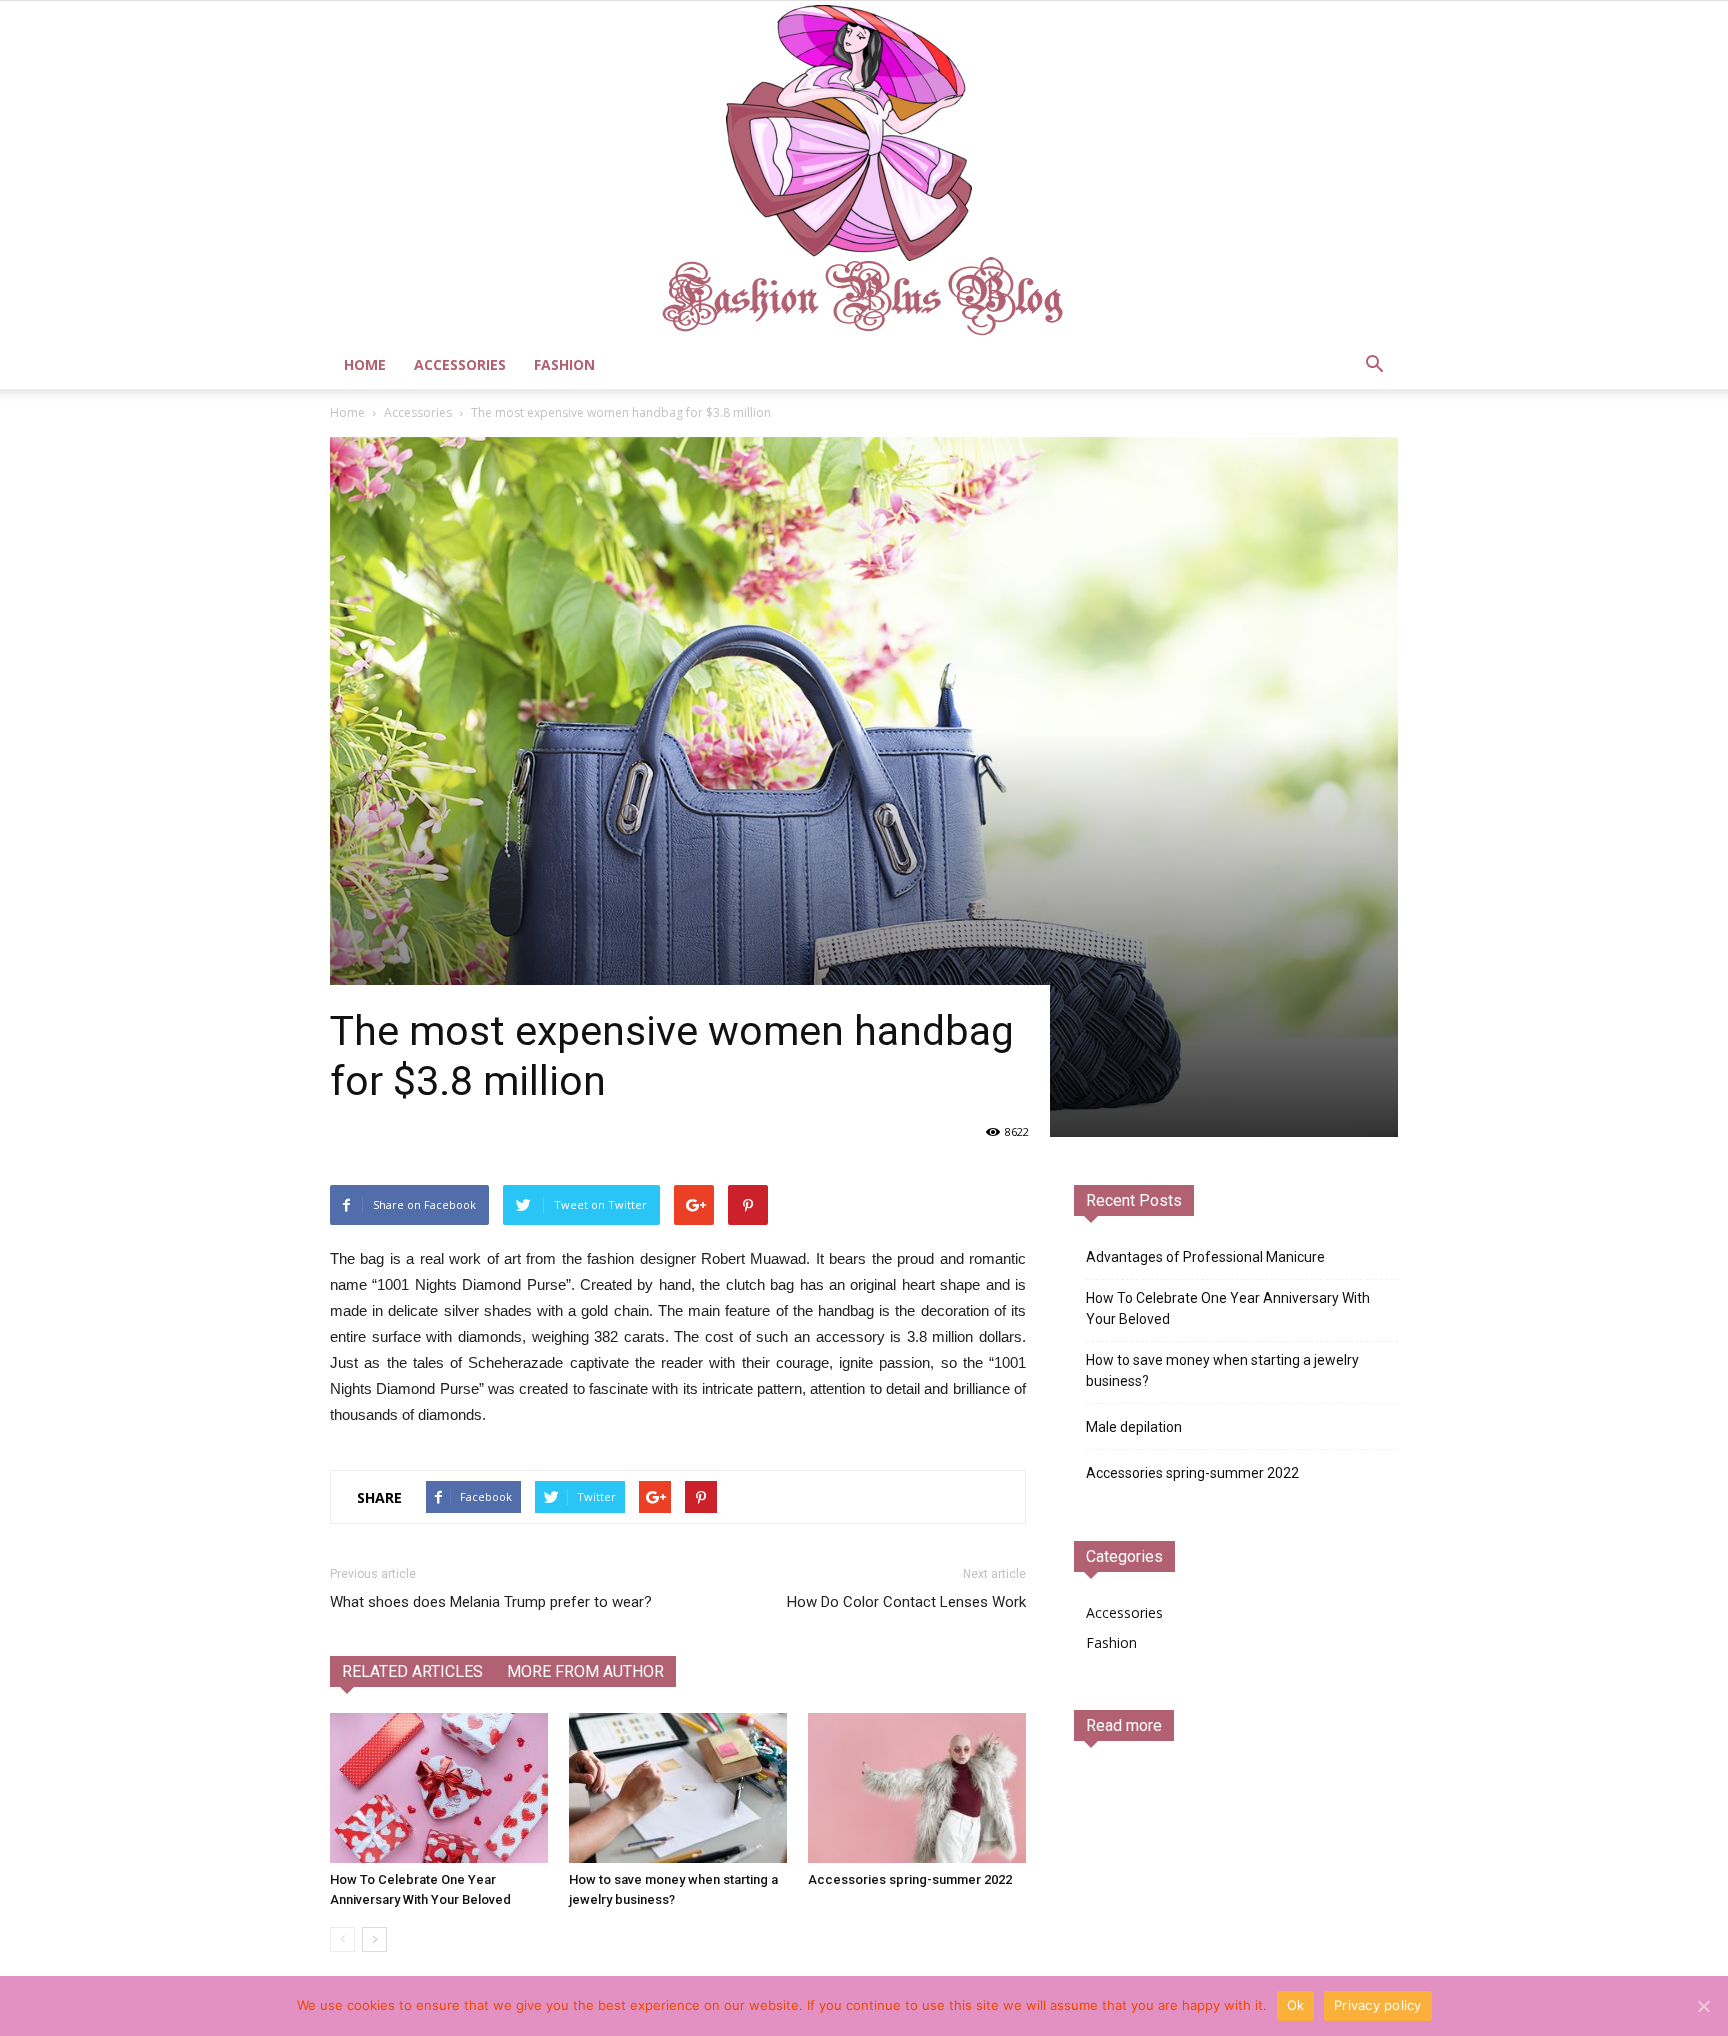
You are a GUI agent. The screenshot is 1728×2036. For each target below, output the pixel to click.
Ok (1296, 2005)
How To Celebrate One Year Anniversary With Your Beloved (1228, 1308)
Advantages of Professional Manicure (1205, 1257)
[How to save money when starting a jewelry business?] (678, 1788)
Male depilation (1134, 1427)
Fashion (564, 364)
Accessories (460, 364)
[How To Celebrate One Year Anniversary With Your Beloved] (439, 1788)
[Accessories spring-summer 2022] (917, 1788)
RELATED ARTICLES (412, 1671)
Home (365, 364)
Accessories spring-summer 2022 (910, 1879)
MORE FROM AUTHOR (585, 1671)
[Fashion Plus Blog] (864, 171)
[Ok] (1703, 2006)
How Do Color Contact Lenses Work (906, 1602)
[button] (1374, 365)
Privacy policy (1378, 2005)
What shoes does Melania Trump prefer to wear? (491, 1602)
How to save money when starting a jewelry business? (1222, 1370)
